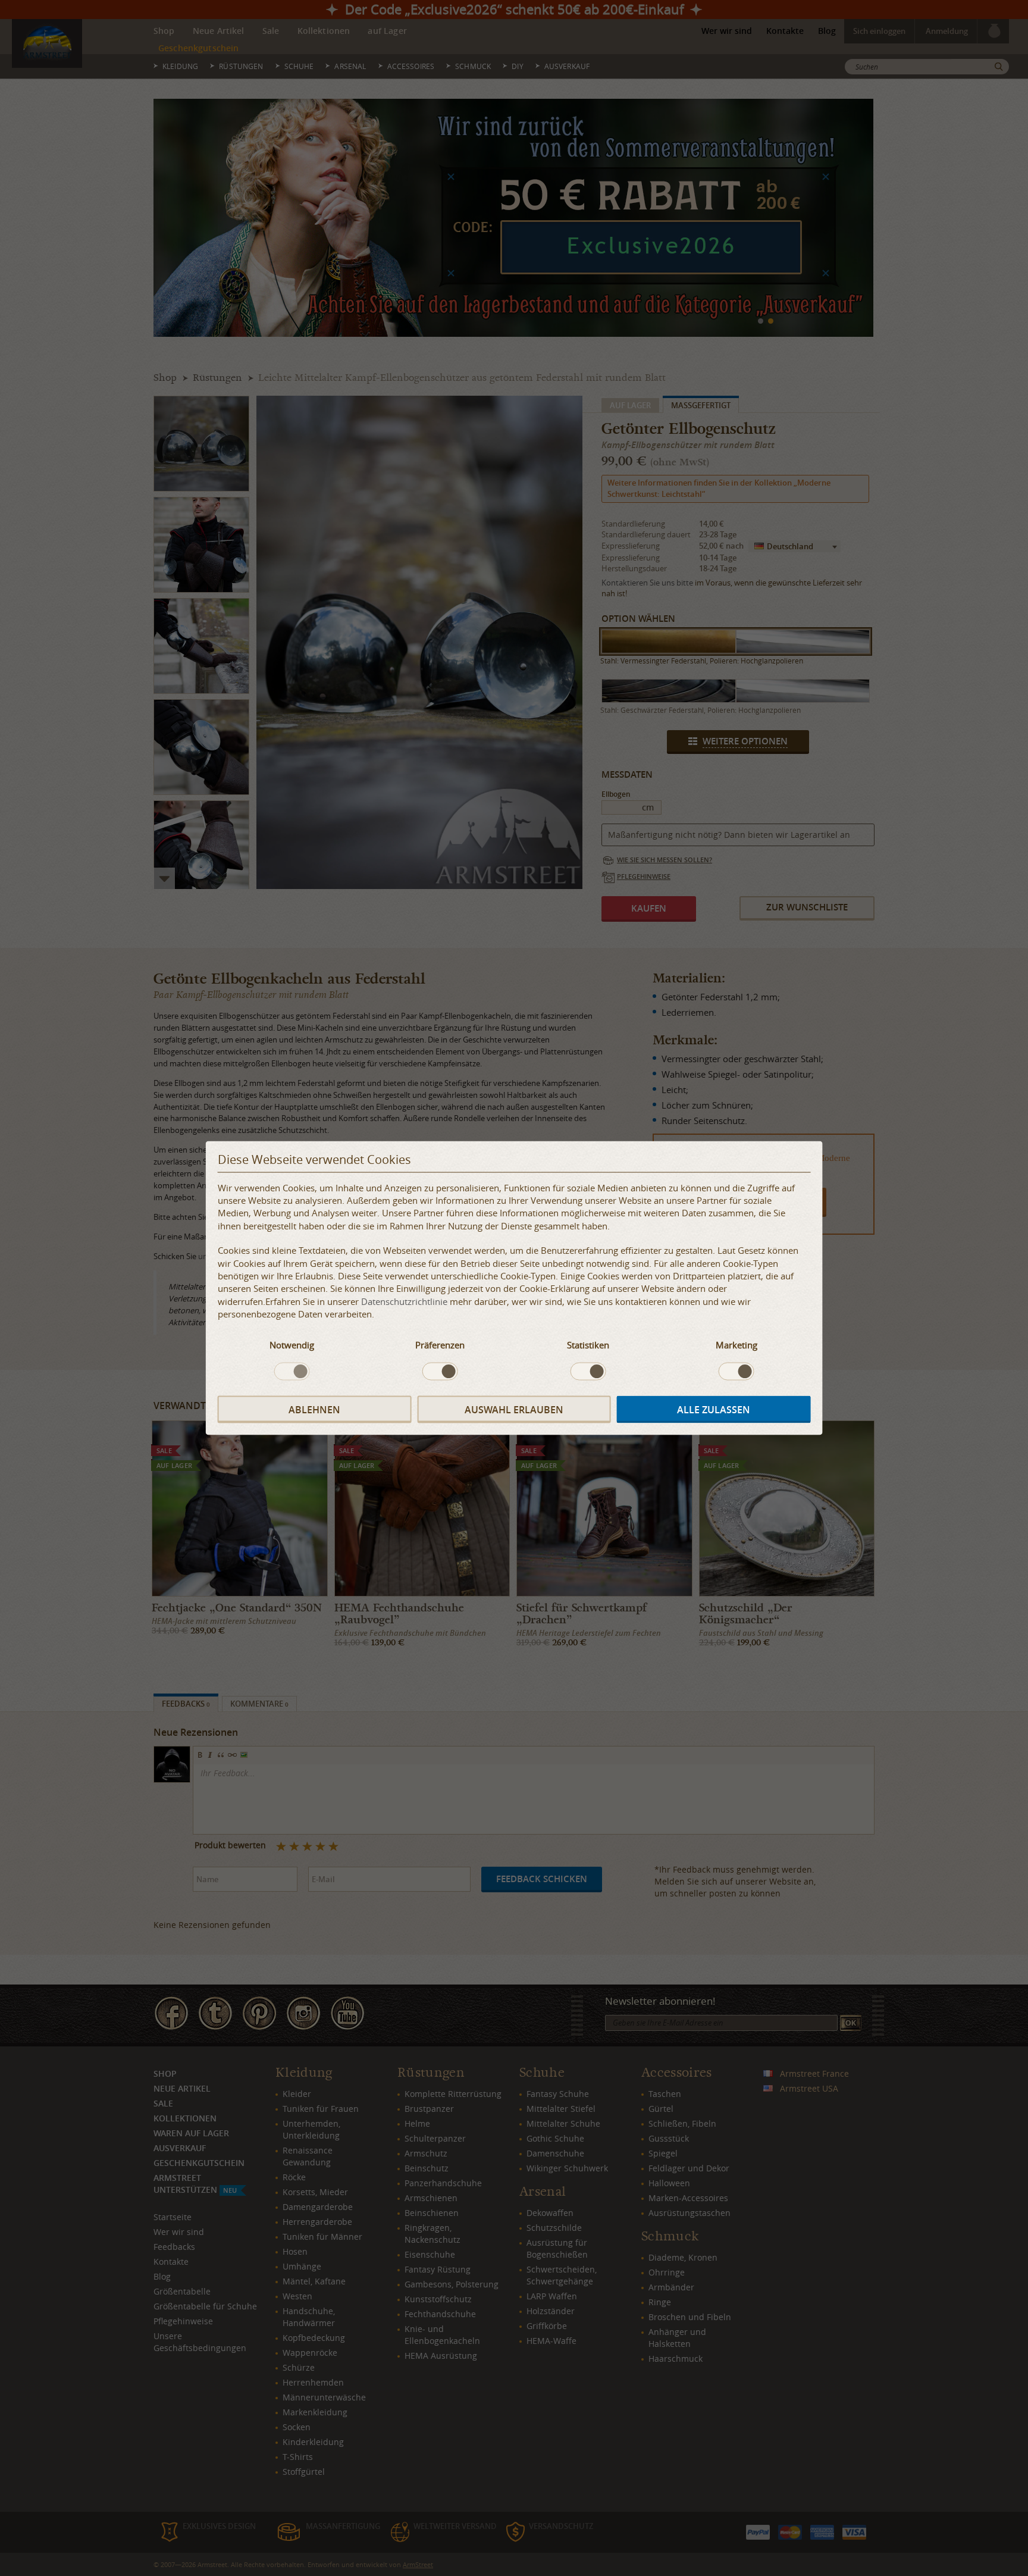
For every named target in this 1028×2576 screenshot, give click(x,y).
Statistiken (588, 1344)
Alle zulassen (714, 1409)
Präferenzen (440, 1344)
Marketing (736, 1344)
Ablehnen (314, 1409)
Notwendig (292, 1344)
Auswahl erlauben (514, 1409)
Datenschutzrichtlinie (404, 1301)
